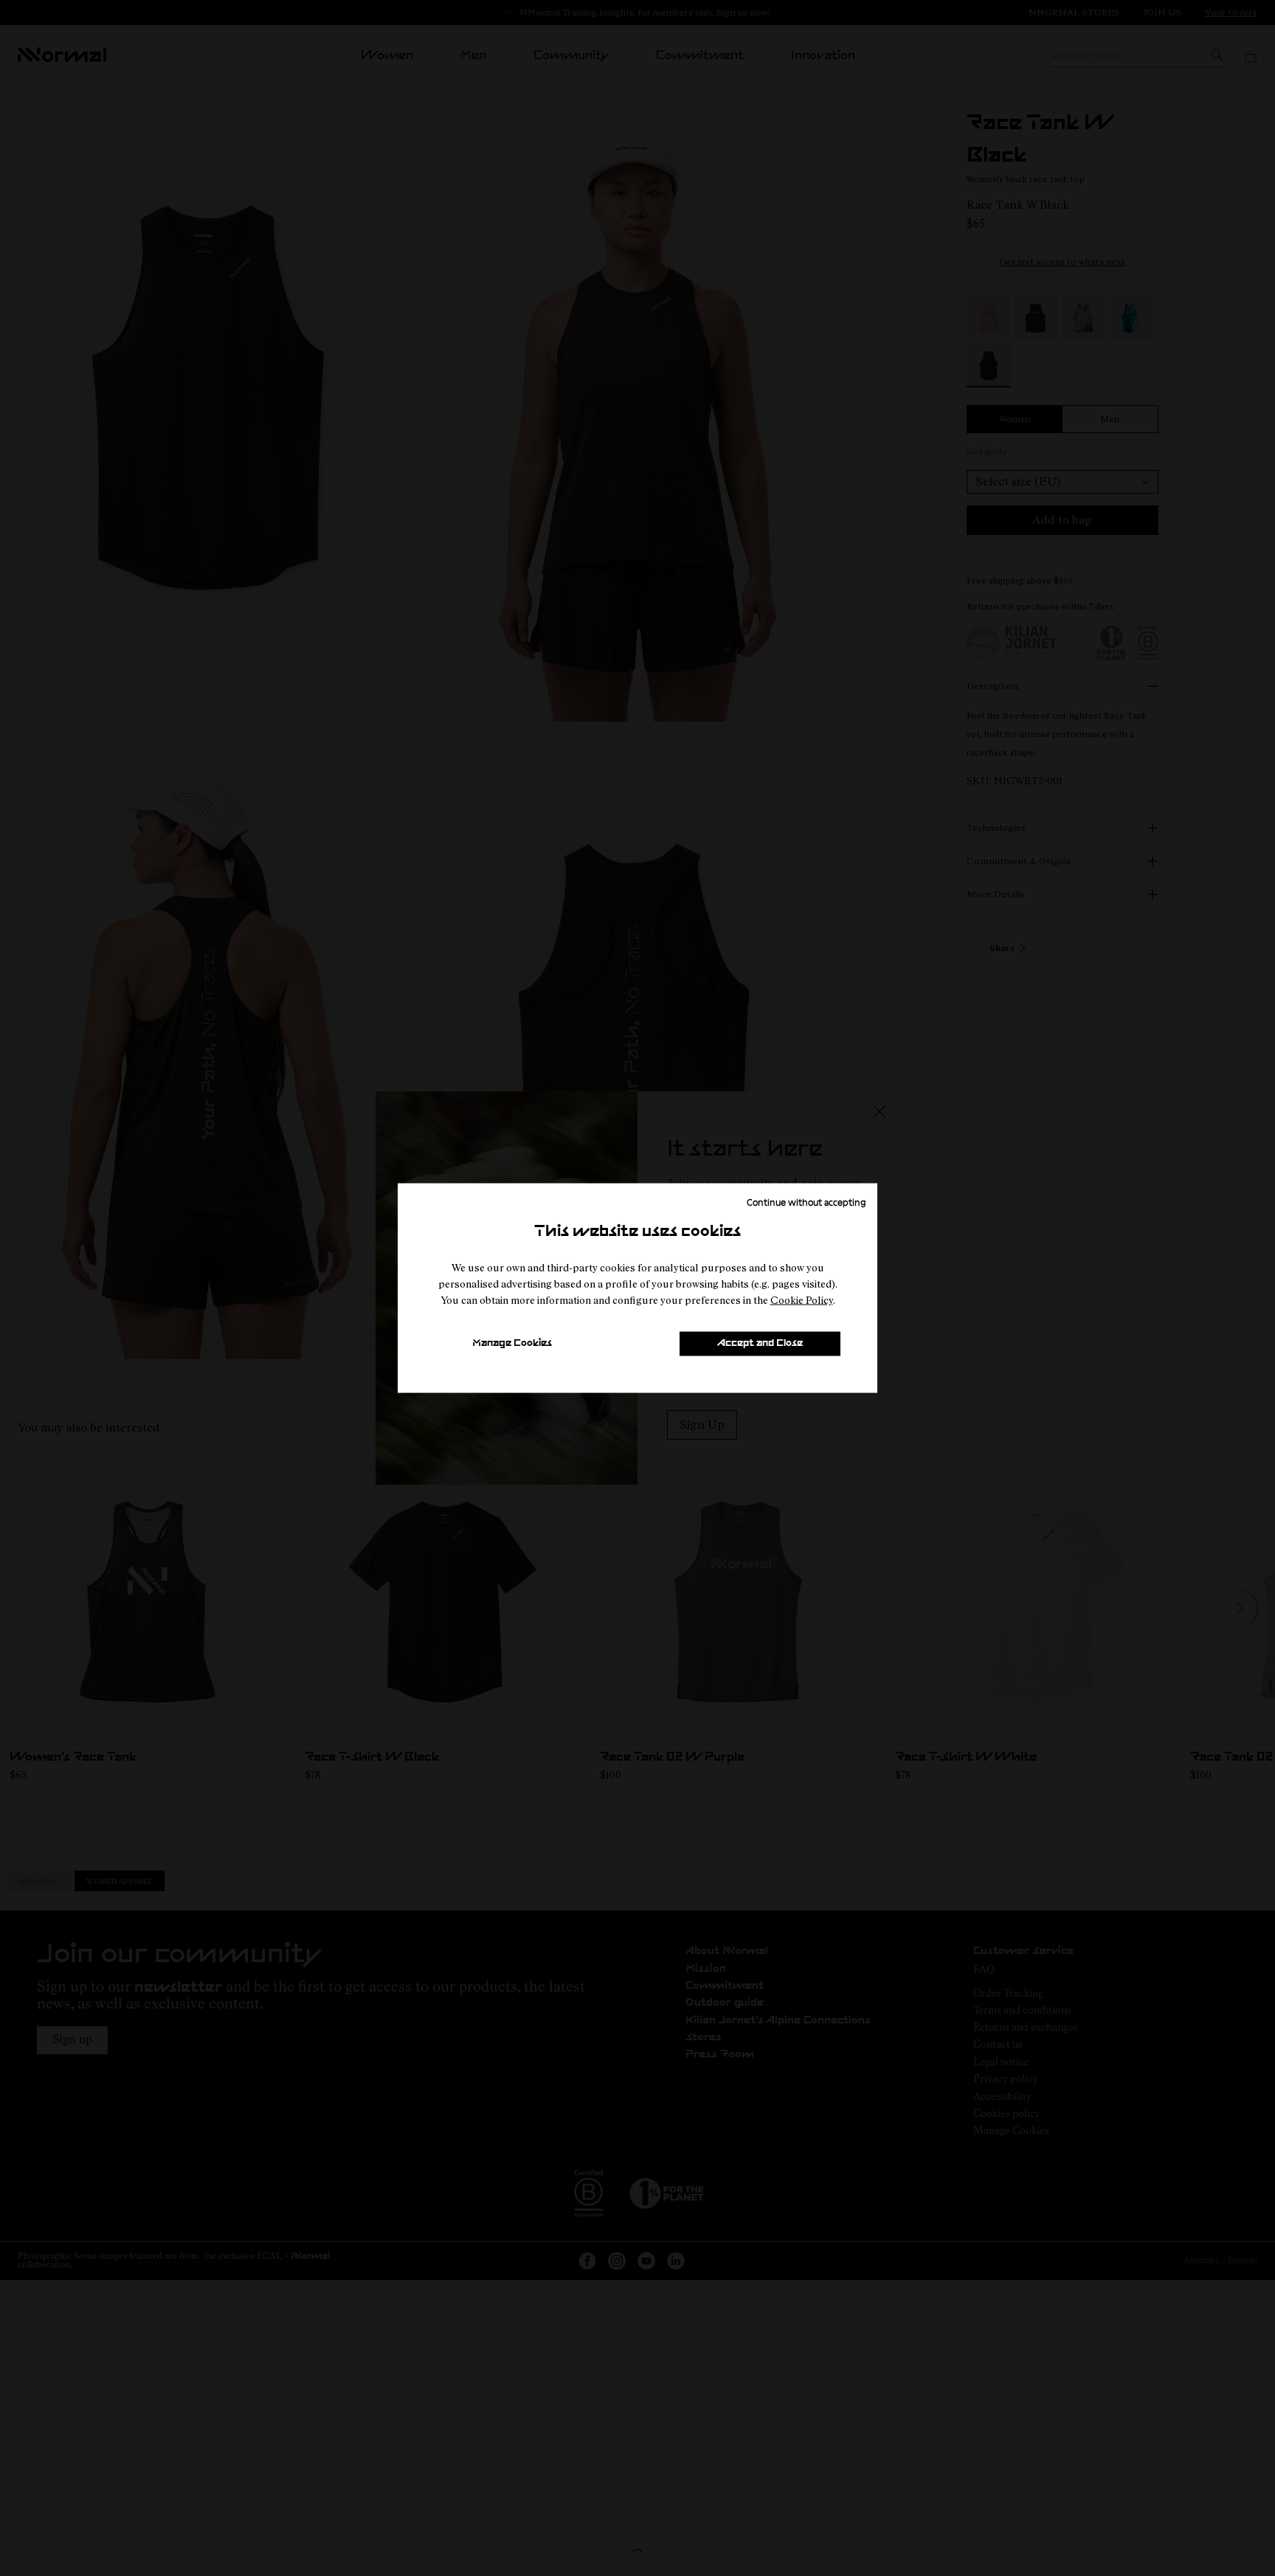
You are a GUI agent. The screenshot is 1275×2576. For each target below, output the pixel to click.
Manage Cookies (512, 1343)
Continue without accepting (806, 1201)
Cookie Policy (802, 1300)
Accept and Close (760, 1343)
